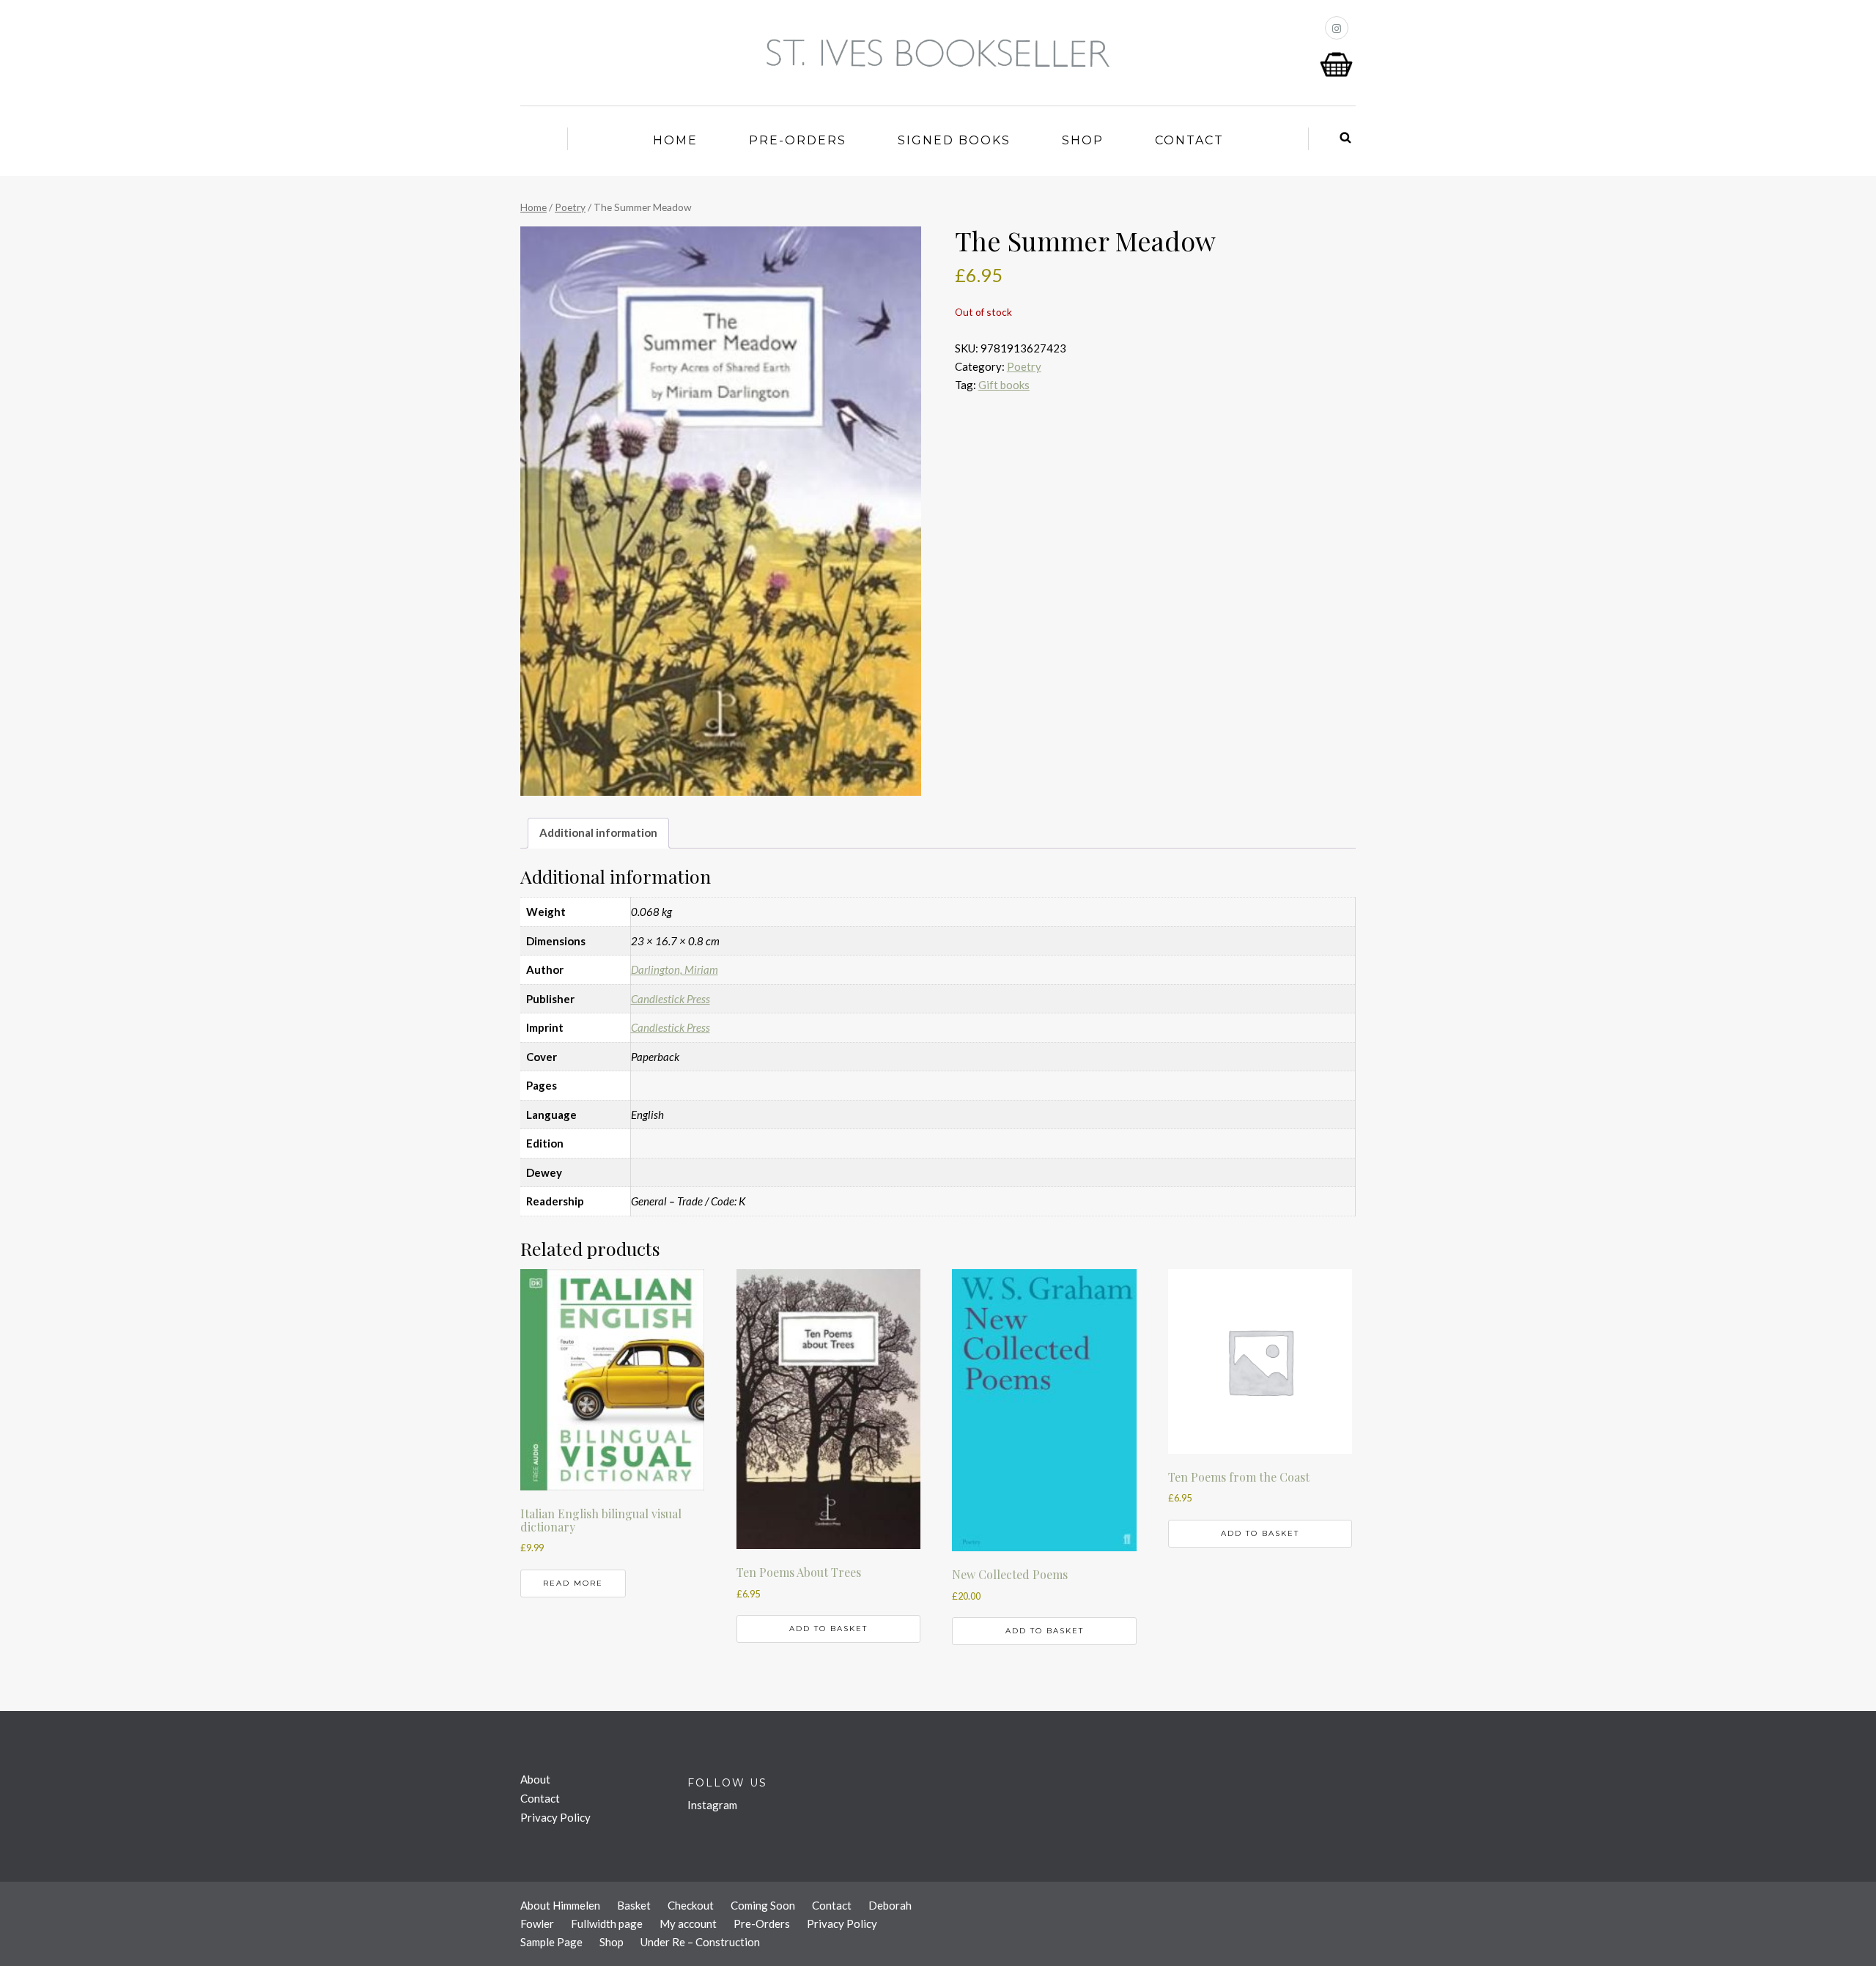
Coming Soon (763, 1905)
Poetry (570, 207)
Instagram (712, 1805)
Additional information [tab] (598, 832)
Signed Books (954, 140)
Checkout (691, 1905)
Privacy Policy (555, 1817)
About (535, 1779)
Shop (1083, 140)
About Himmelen (560, 1905)
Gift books (1004, 385)
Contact (1189, 140)
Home (675, 140)
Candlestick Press (671, 999)
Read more (573, 1583)
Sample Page (551, 1942)
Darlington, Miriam (675, 969)
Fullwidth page (607, 1923)
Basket (634, 1905)
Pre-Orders (798, 140)
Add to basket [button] (828, 1629)
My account (688, 1923)
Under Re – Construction (700, 1942)
